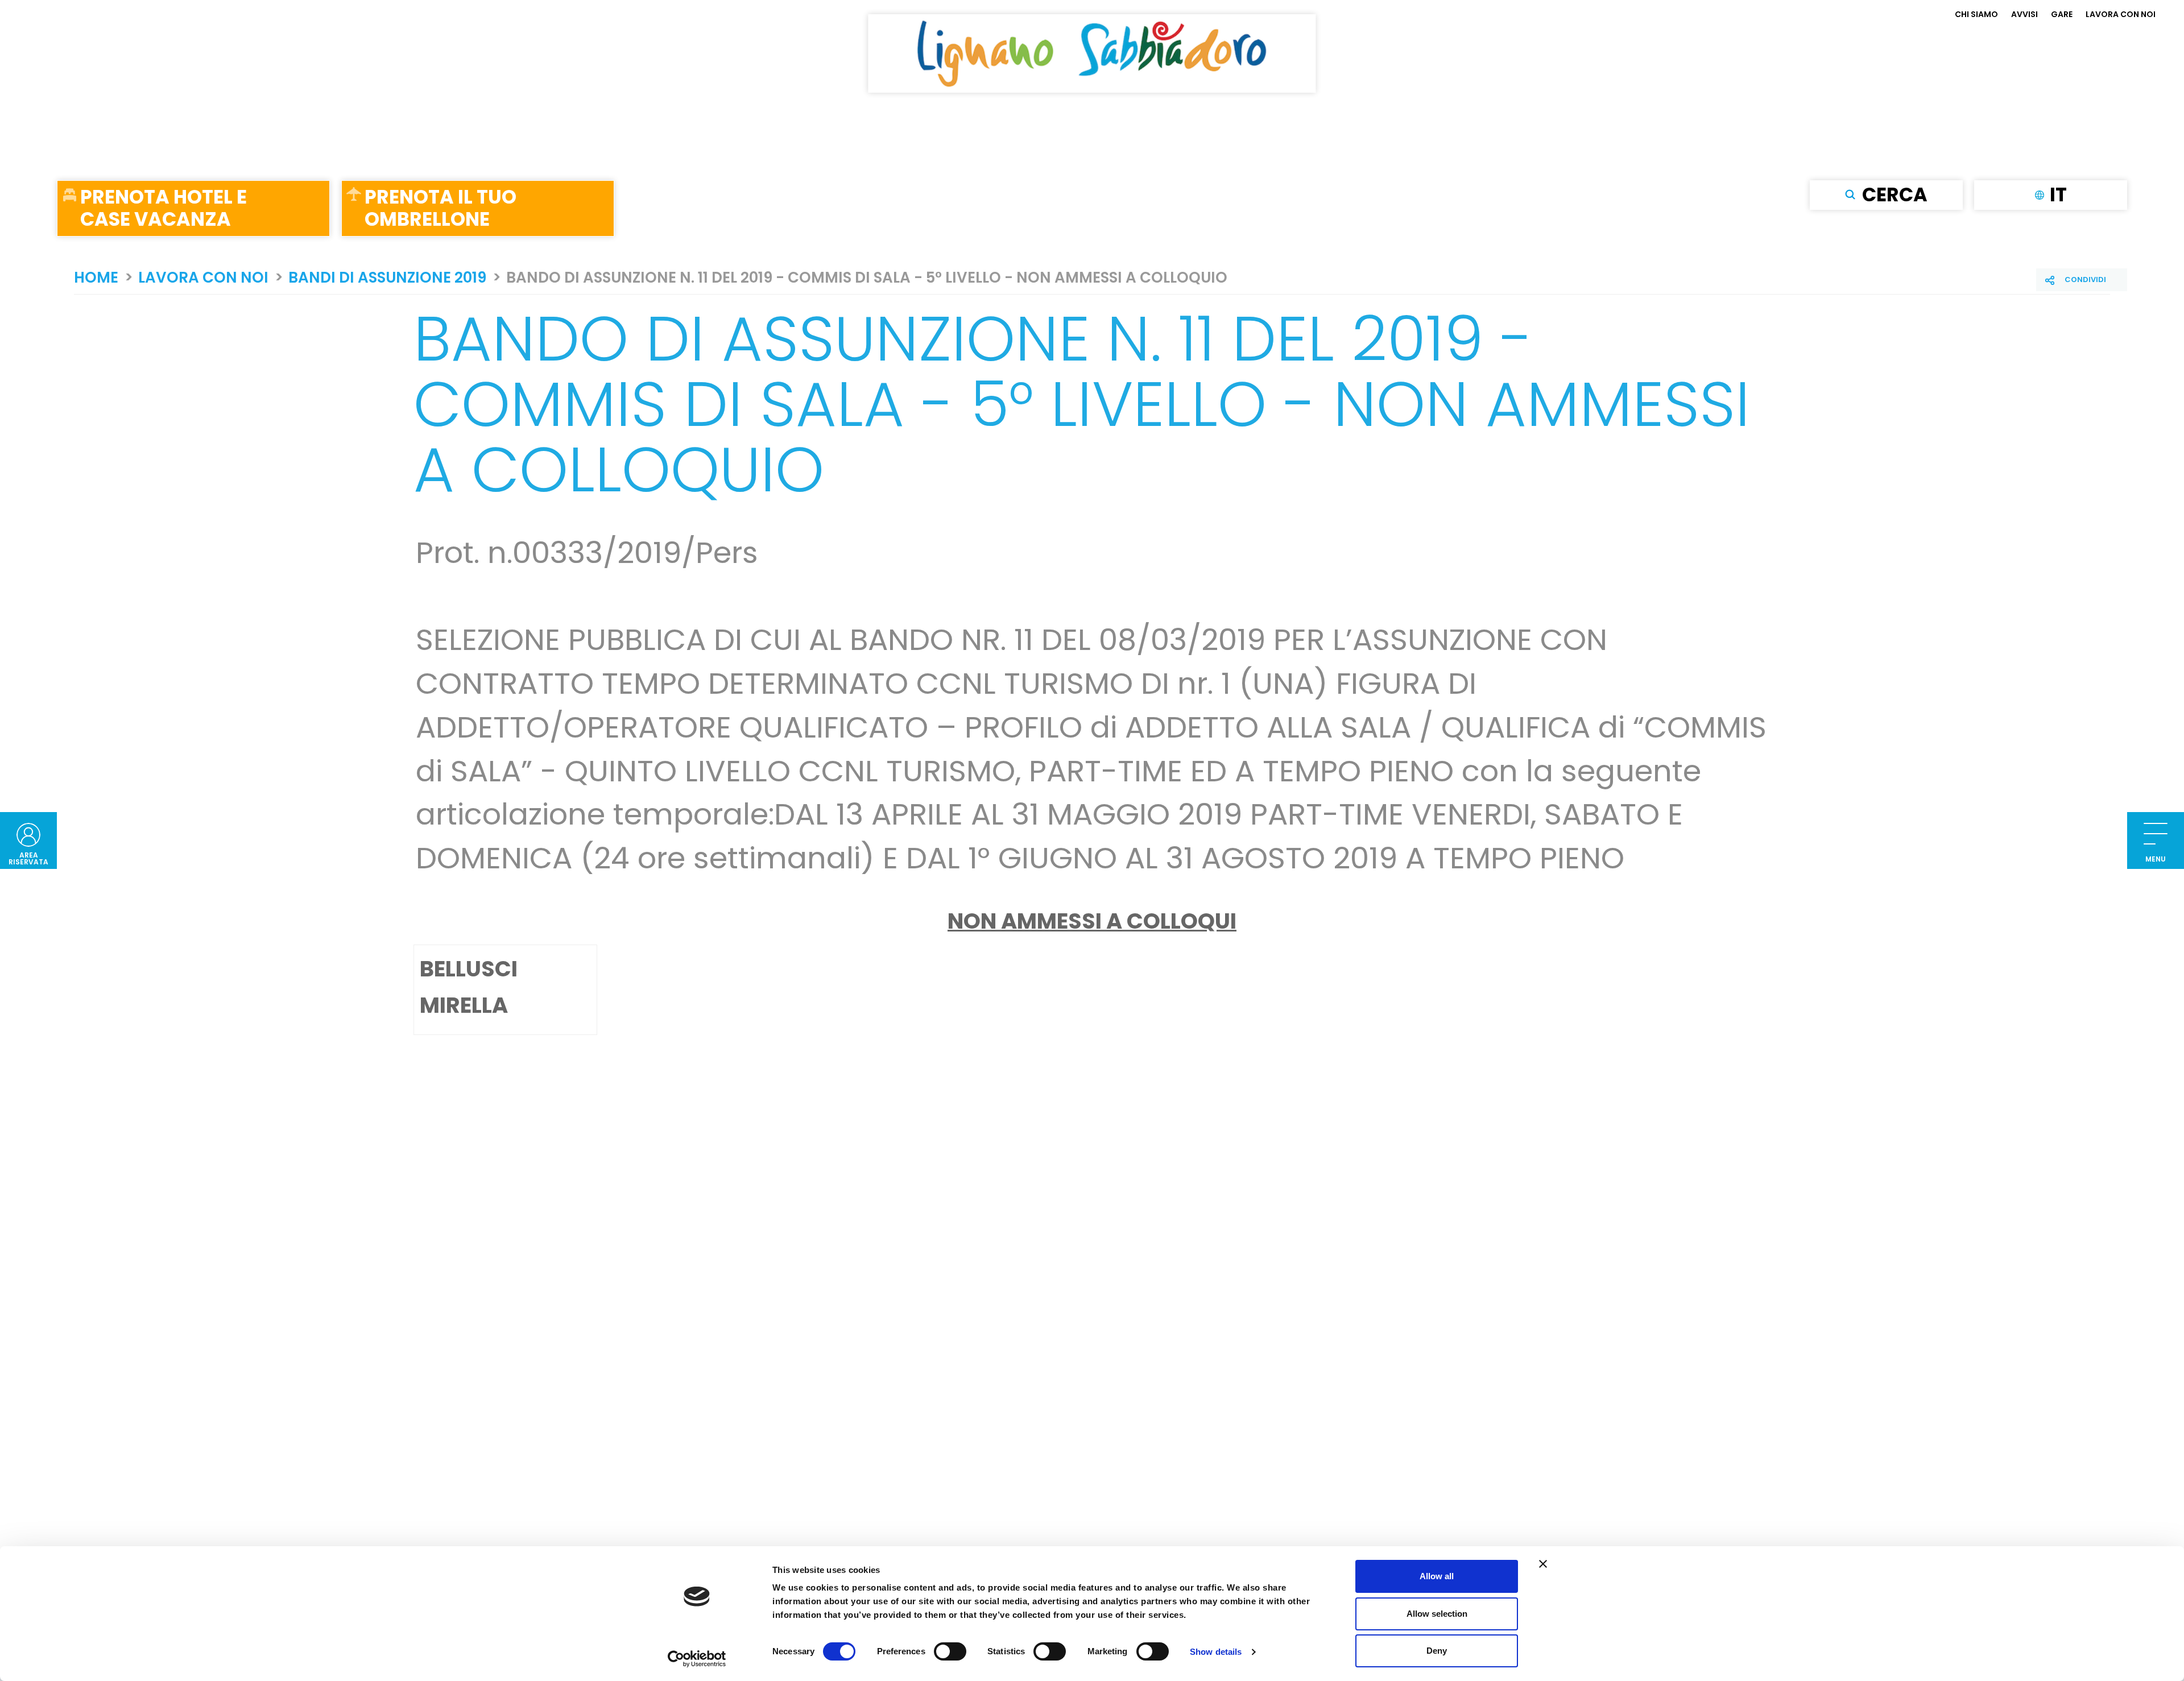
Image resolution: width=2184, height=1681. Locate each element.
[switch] (950, 1651)
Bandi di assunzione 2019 (387, 278)
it (2058, 194)
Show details (1216, 1652)
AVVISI (2024, 14)
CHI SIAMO (1976, 14)
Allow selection (1437, 1614)
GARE (2062, 14)
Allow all (1437, 1576)
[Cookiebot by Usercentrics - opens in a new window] (697, 1659)
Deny (1437, 1651)
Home (96, 278)
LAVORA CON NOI (2121, 14)
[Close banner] (1543, 1564)
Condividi (2085, 280)
